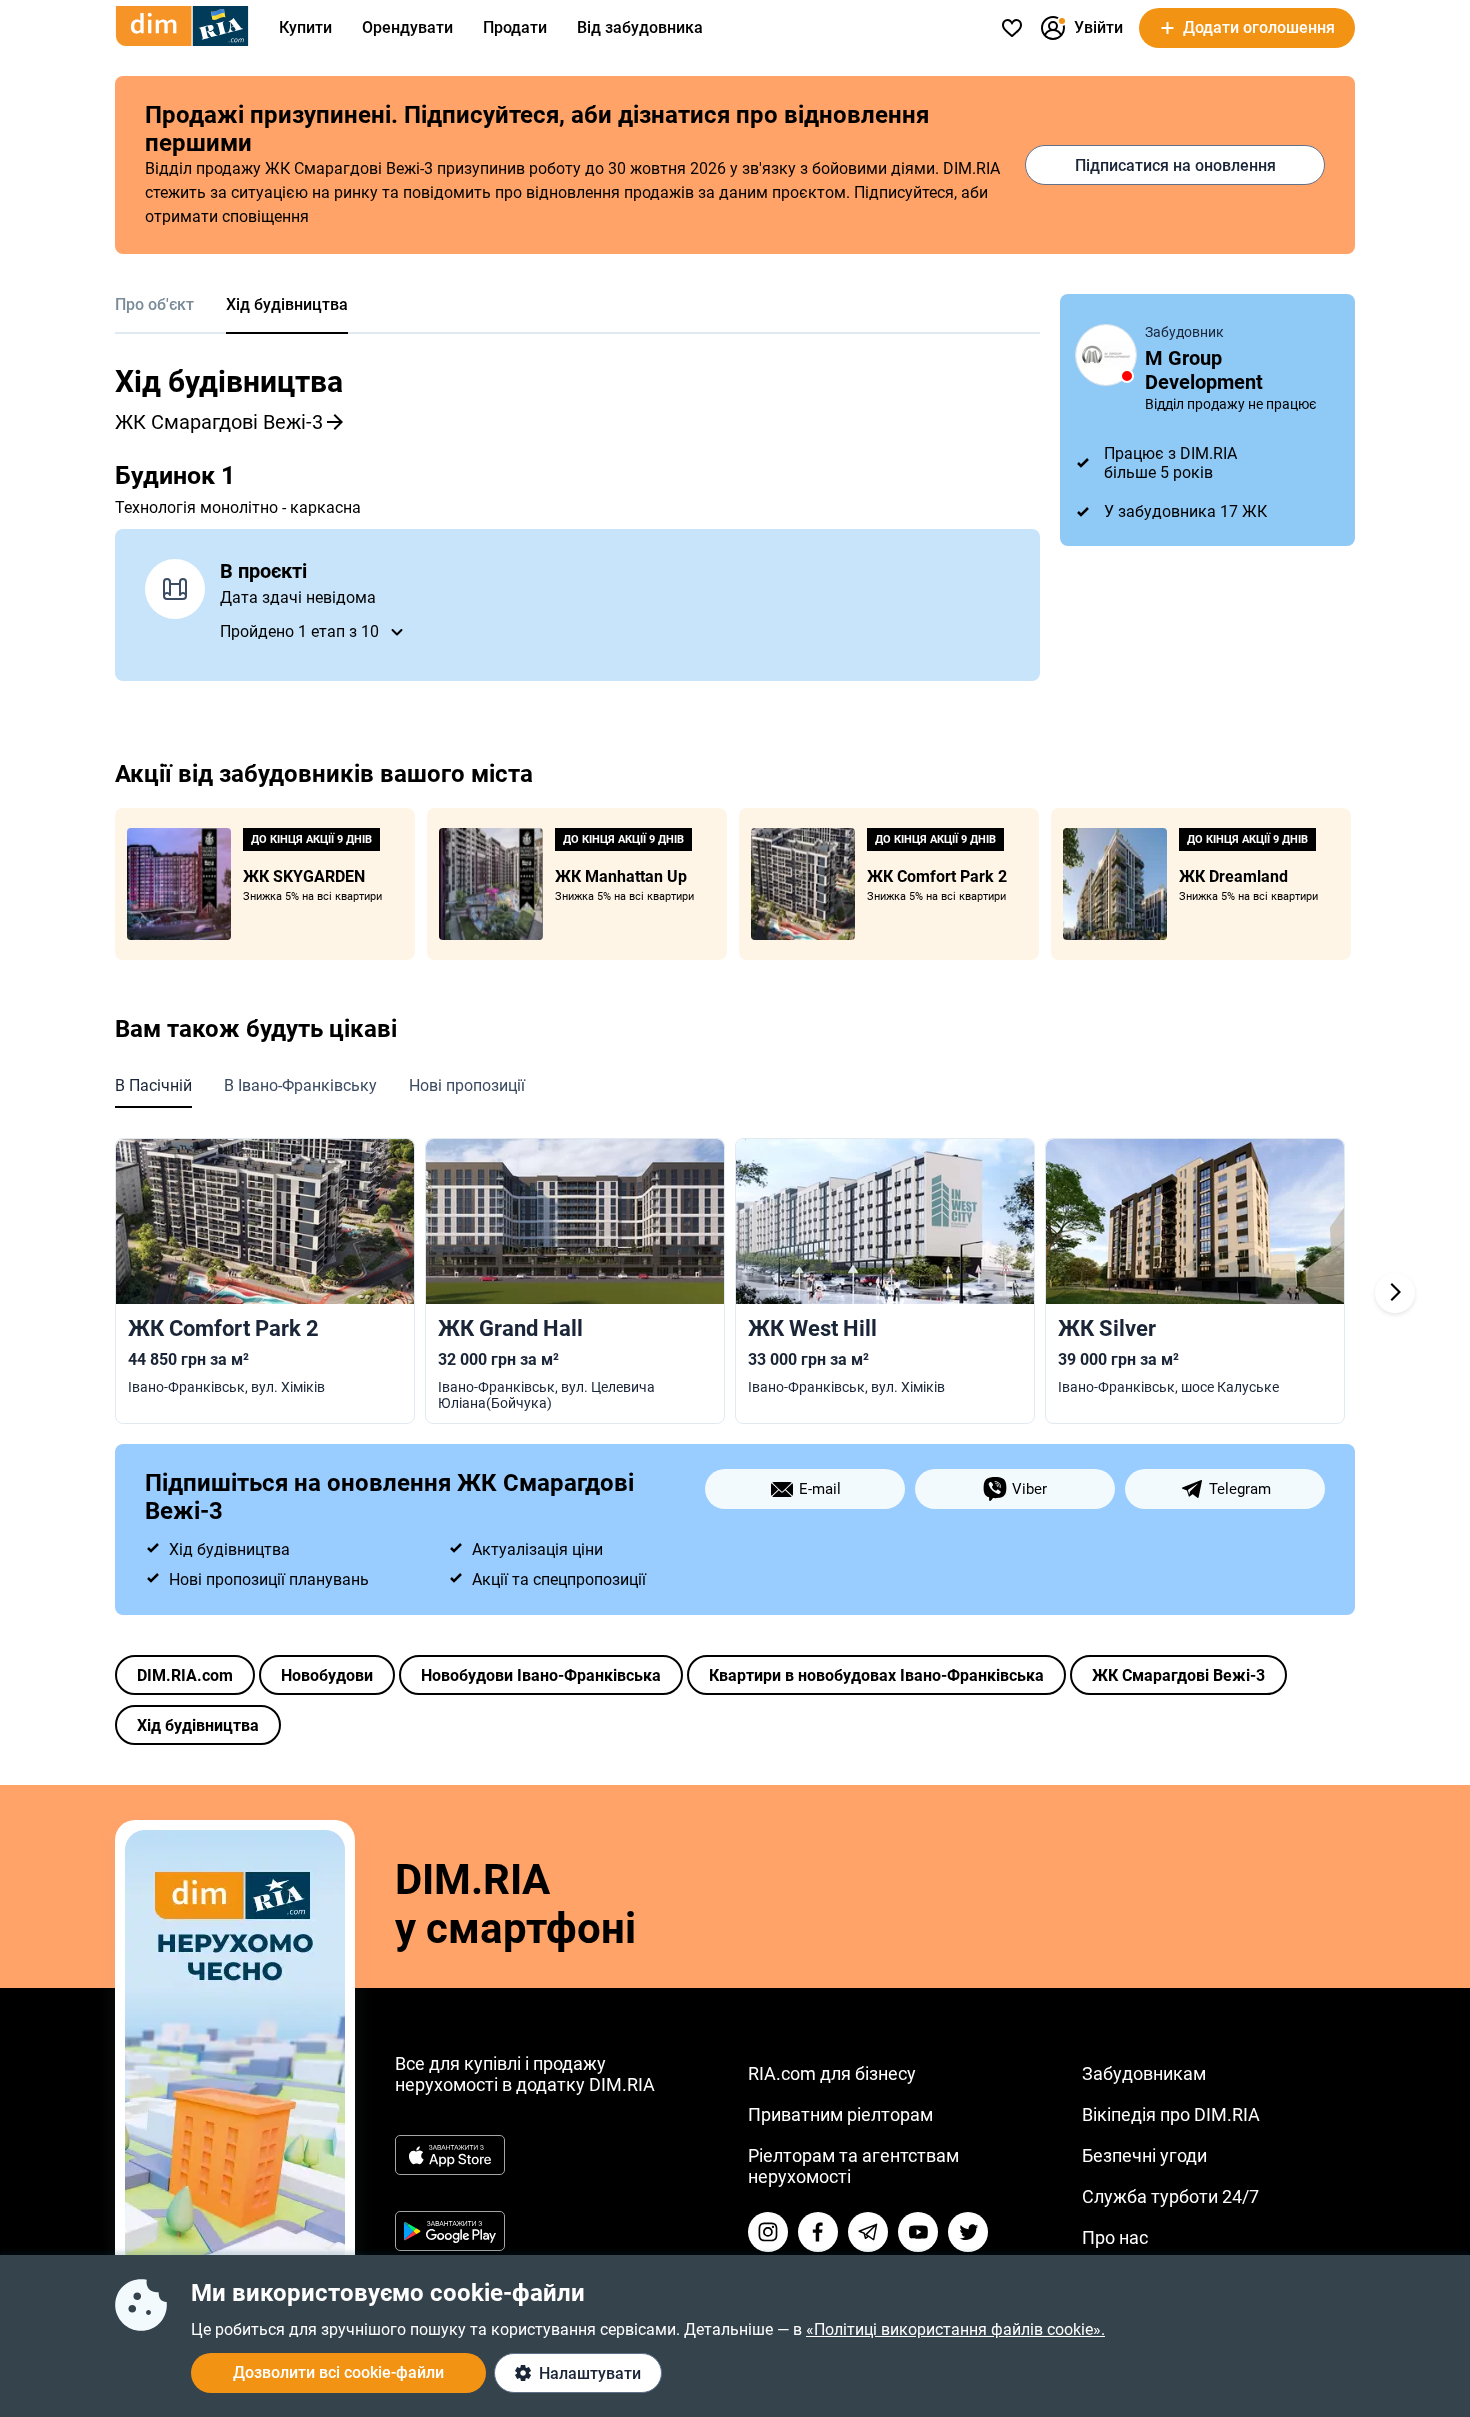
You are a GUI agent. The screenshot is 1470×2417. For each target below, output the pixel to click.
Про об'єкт (154, 304)
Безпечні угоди (1144, 2155)
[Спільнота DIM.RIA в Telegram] (868, 2232)
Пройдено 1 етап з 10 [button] (299, 631)
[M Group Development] (1106, 355)
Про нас (1115, 2237)
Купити (305, 27)
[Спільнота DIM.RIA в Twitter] (968, 2232)
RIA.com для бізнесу (832, 2073)
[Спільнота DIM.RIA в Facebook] (818, 2232)
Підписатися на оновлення (1175, 165)
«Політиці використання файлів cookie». (955, 2329)
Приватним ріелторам (840, 2114)
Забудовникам (1144, 2073)
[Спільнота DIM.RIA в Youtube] (918, 2232)
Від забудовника (640, 27)
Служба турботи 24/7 (1170, 2196)
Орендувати (407, 27)
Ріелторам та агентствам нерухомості (853, 2166)
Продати (515, 27)
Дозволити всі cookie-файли (338, 2372)
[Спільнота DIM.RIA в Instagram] (768, 2232)
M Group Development (1204, 370)
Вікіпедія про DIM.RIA (1171, 2114)
